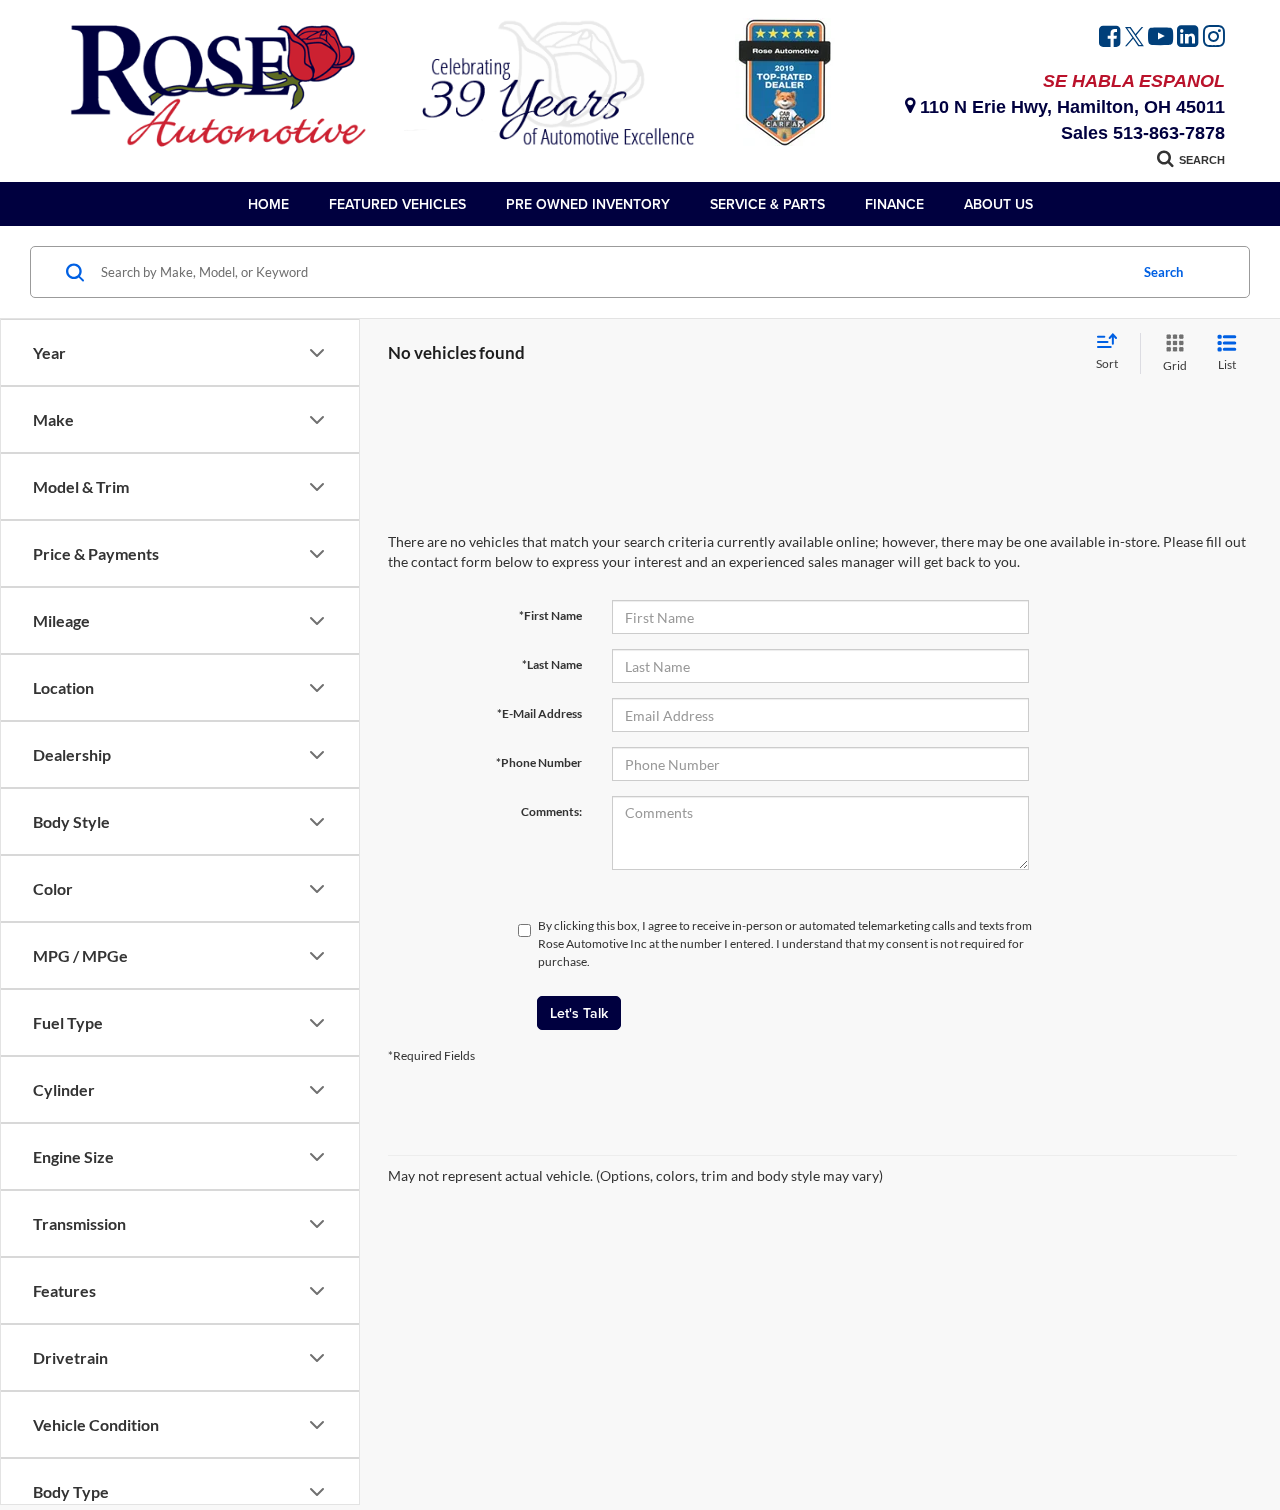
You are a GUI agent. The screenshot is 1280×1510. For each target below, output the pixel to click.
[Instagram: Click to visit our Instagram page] (1214, 39)
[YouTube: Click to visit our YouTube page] (1160, 39)
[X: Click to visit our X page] (1134, 39)
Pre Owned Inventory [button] (588, 204)
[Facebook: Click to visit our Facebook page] (1110, 39)
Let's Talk (579, 1013)
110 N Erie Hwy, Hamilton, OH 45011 (1070, 107)
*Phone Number (539, 762)
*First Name (550, 615)
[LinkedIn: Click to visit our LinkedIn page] (1188, 39)
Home (268, 204)
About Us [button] (998, 204)
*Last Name (552, 664)
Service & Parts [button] (767, 204)
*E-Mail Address (539, 713)
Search (1163, 272)
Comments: (551, 811)
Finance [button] (894, 204)
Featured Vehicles (397, 204)
